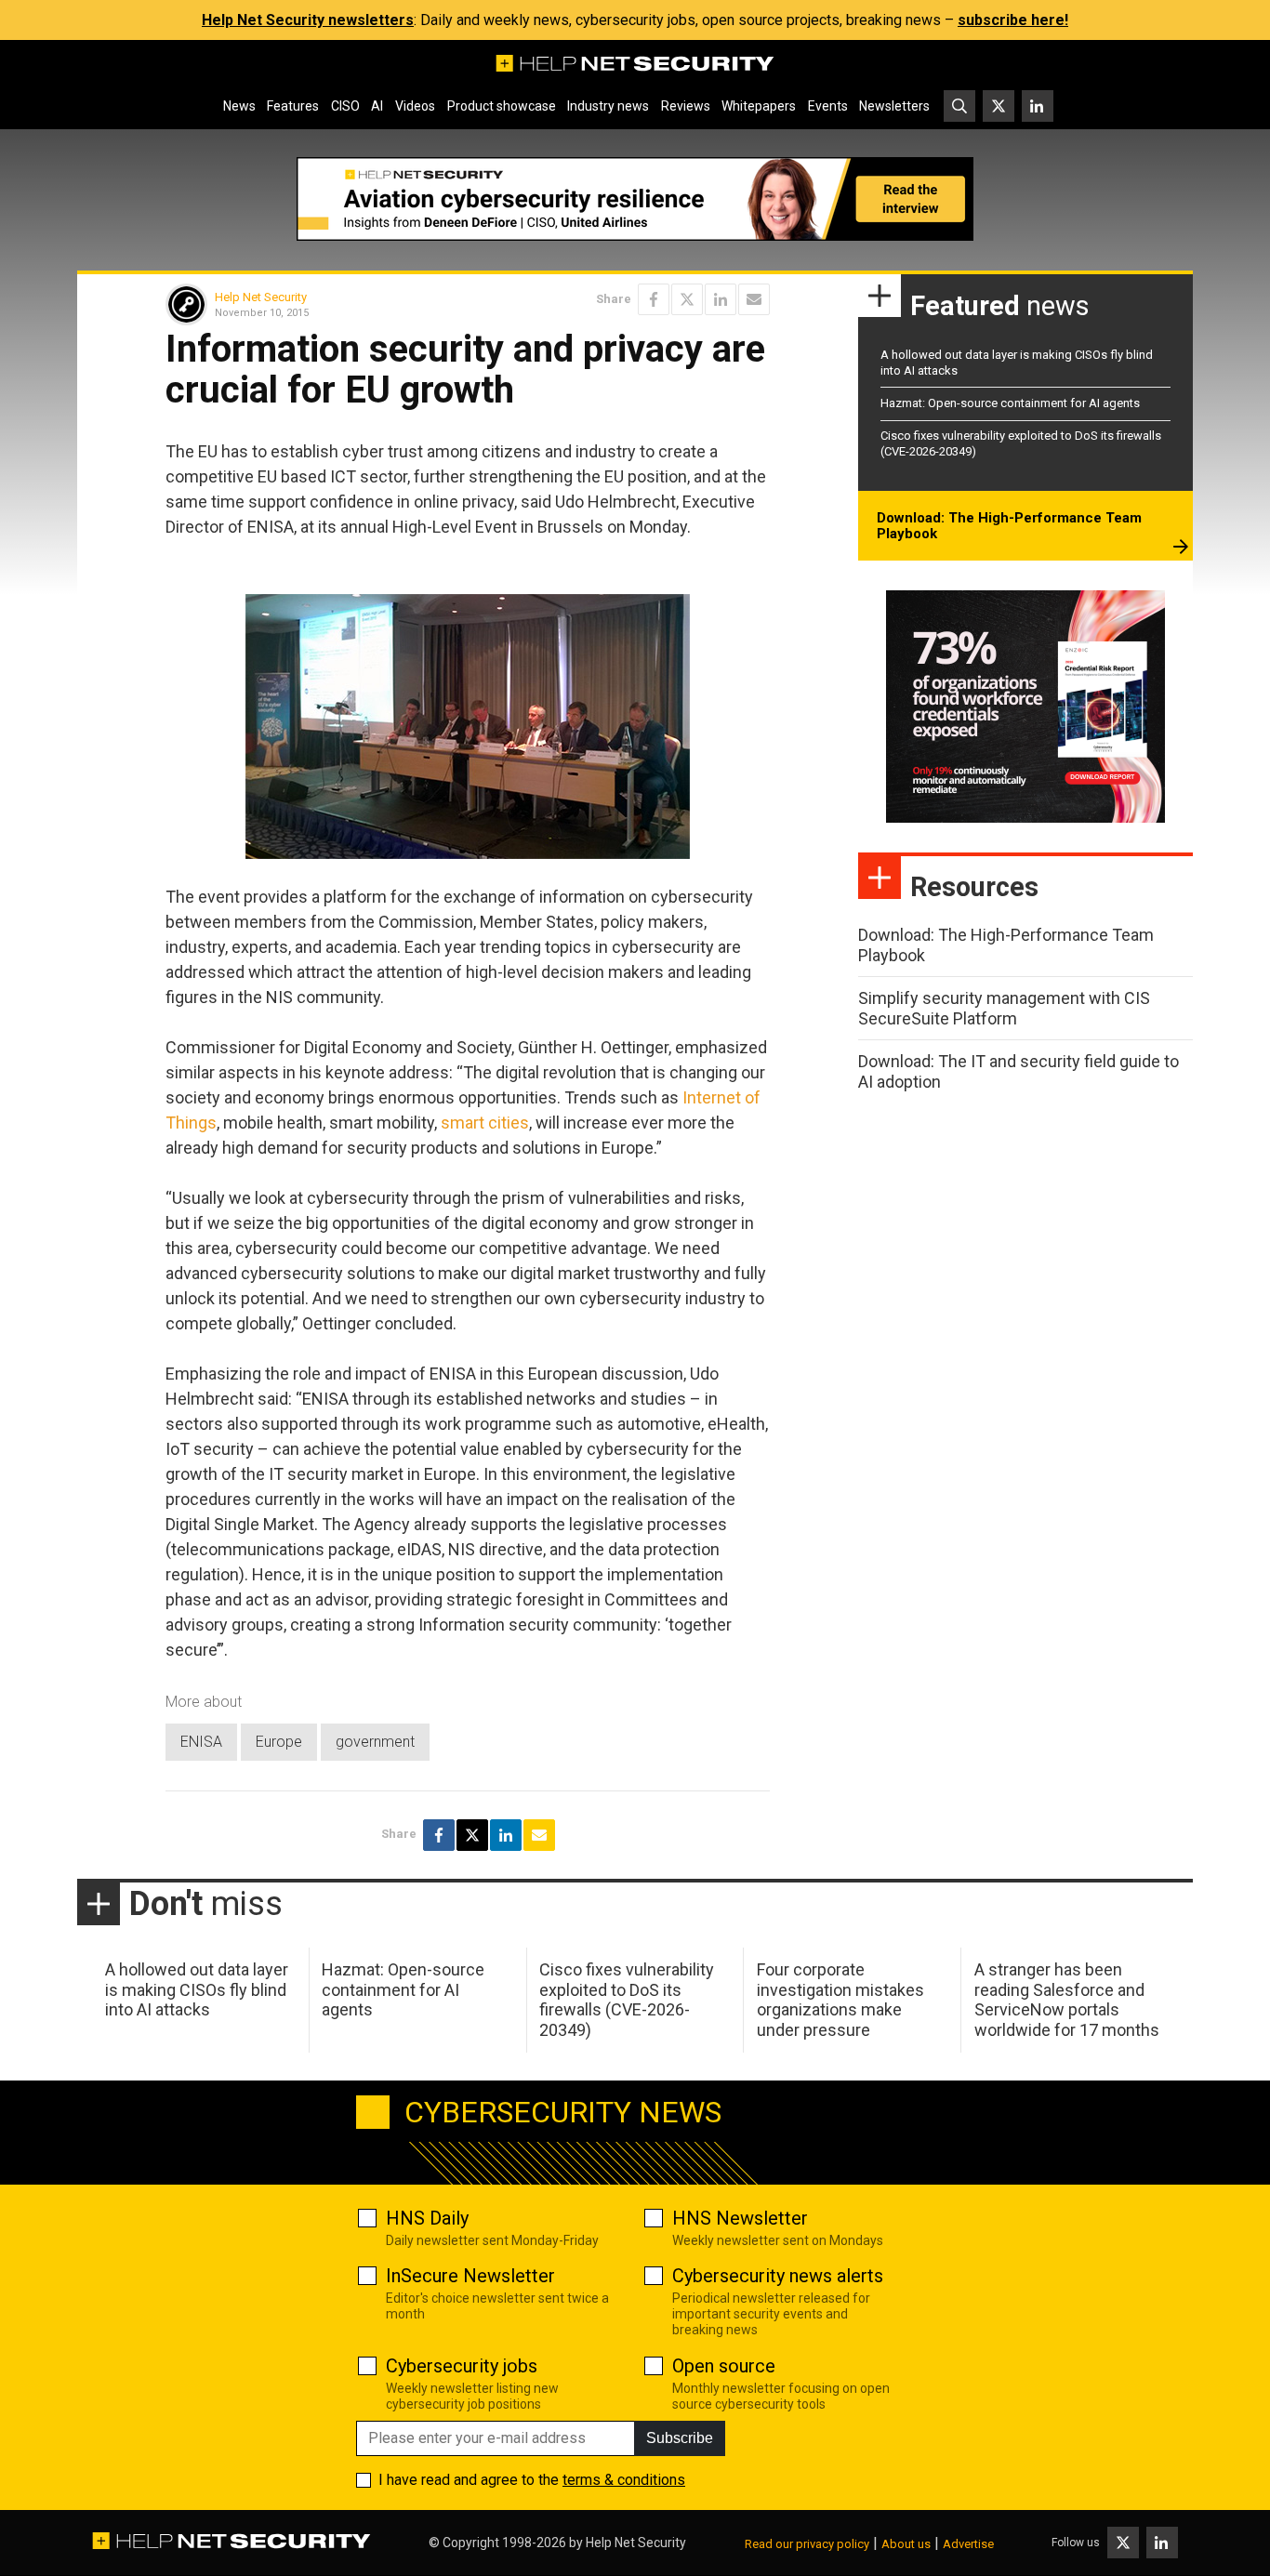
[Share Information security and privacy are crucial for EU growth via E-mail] (754, 299)
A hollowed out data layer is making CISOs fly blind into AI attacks (197, 1989)
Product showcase (502, 106)
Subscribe (680, 2438)
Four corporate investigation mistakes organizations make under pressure (840, 2000)
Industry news (608, 106)
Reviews (686, 106)
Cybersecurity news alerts (778, 2276)
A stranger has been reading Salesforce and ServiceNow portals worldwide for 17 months (1067, 2000)
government (375, 1742)
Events (828, 106)
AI (377, 106)
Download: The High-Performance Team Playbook (1009, 526)
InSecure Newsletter (470, 2276)
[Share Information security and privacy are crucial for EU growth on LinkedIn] (721, 299)
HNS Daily (427, 2218)
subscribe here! (1013, 20)
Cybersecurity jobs (462, 2366)
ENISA (201, 1742)
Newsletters (894, 106)
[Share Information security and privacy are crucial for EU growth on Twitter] (687, 299)
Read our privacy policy (807, 2544)
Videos (415, 106)
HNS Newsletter (740, 2218)
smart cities (485, 1123)
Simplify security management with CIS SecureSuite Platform (1004, 1008)
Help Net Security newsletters (308, 20)
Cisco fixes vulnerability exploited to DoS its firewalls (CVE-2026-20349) (627, 2000)
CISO (345, 106)
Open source (724, 2366)
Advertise (968, 2544)
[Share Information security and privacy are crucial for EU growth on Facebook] (654, 299)
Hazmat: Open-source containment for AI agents (1010, 403)
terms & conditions (624, 2480)
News (239, 106)
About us (906, 2544)
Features (293, 106)
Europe (279, 1742)
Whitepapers (759, 106)
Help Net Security (261, 297)
